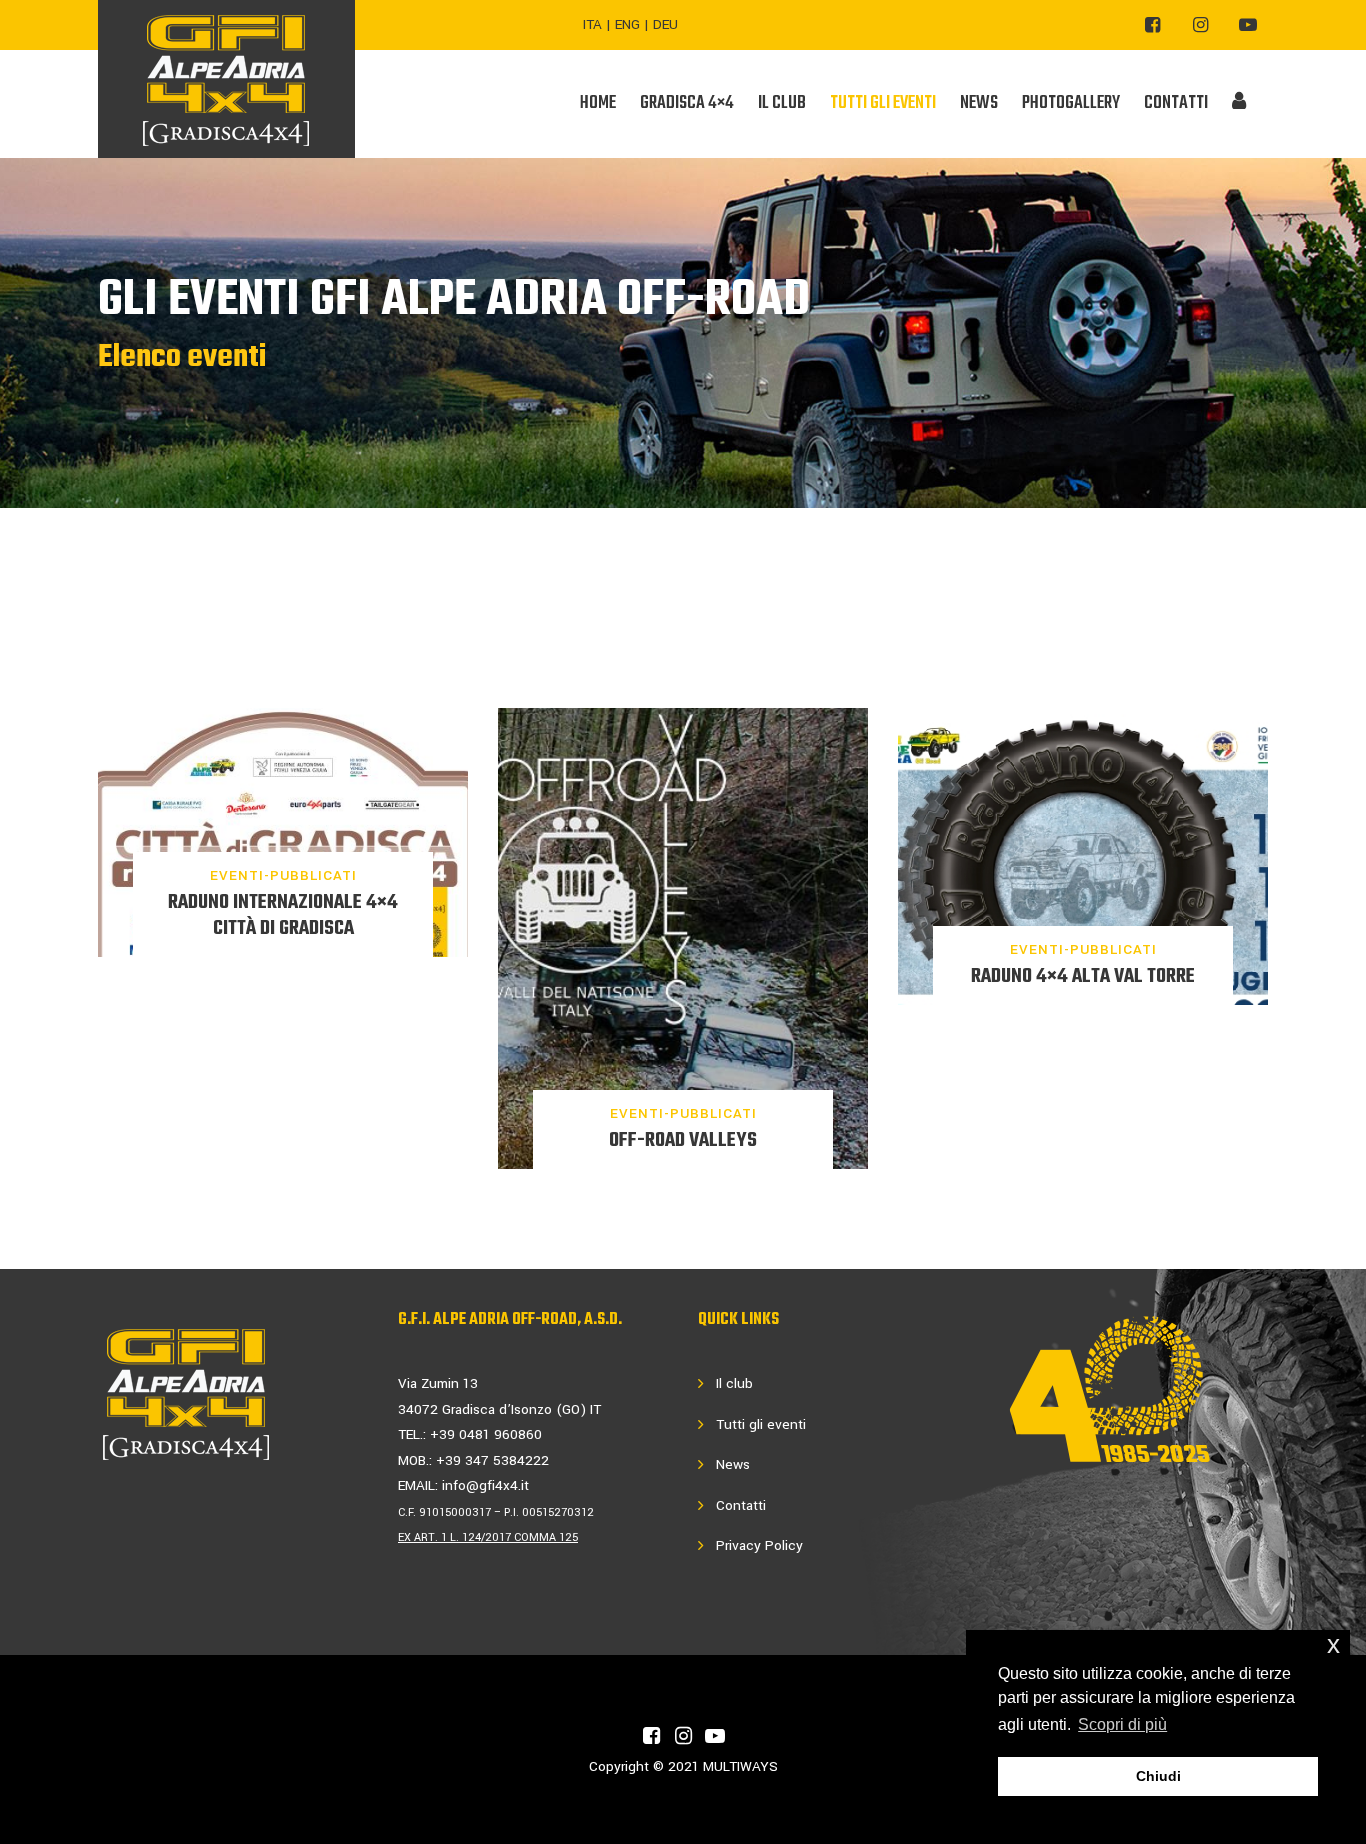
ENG (627, 24)
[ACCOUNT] (1239, 104)
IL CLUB (782, 103)
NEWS (979, 103)
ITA (592, 24)
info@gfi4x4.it (485, 1485)
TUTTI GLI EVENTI (883, 103)
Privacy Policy (759, 1545)
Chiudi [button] (1158, 1776)
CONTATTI (1176, 103)
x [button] (1333, 1644)
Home (598, 103)
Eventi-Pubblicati (283, 875)
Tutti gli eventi (761, 1424)
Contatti (741, 1505)
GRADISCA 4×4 (687, 103)
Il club (734, 1383)
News (733, 1464)
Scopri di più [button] (1122, 1724)
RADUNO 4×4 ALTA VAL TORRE (1083, 976)
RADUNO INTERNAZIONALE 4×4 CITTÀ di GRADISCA (283, 915)
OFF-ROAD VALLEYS (683, 1140)
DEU (665, 24)
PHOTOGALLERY (1071, 103)
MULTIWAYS (740, 1766)
